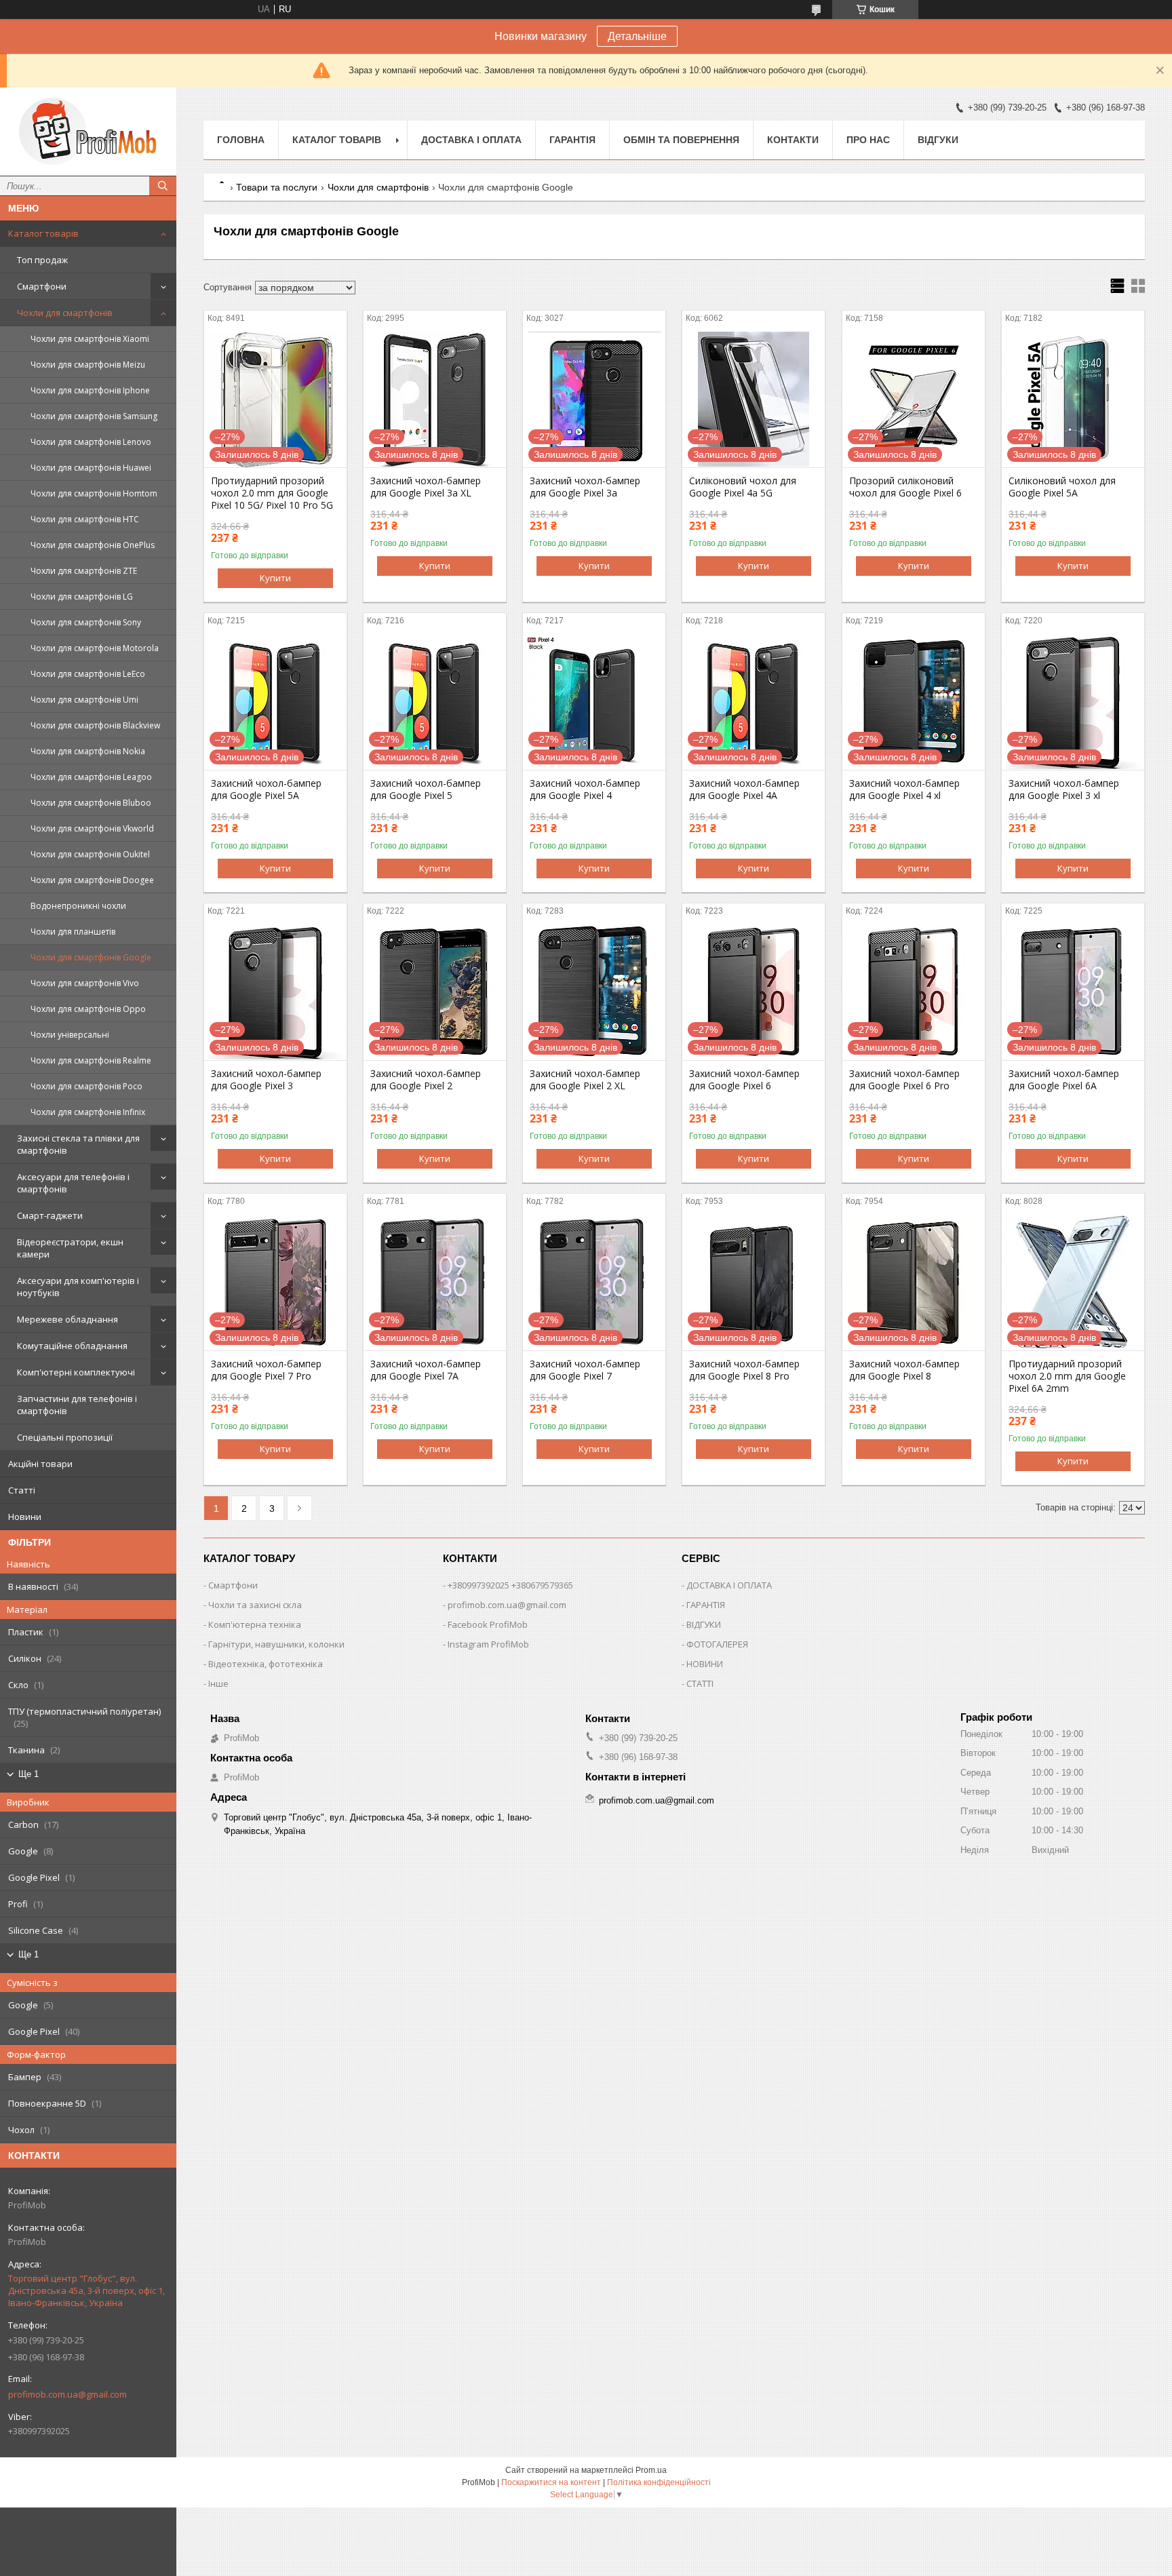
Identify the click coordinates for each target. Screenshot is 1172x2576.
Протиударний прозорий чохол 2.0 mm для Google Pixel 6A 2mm (1067, 1376)
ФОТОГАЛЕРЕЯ (717, 1644)
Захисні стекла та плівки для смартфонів (78, 1144)
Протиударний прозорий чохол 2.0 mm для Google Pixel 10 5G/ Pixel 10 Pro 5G (272, 493)
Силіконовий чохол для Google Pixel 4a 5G (743, 487)
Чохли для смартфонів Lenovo (91, 442)
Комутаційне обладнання (72, 1346)
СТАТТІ (700, 1683)
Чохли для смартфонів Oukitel (90, 854)
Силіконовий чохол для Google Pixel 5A (1062, 487)
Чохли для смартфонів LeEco (88, 674)
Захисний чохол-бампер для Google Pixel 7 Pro (266, 1370)
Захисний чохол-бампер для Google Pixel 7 (585, 1370)
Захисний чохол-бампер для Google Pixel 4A (744, 789)
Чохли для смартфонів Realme (91, 1060)
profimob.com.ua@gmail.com (67, 2394)
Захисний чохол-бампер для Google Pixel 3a (585, 487)
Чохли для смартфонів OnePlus (93, 545)
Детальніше (637, 36)
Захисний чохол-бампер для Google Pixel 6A (1064, 1080)
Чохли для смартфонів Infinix (88, 1112)
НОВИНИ (705, 1664)
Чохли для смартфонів (65, 313)
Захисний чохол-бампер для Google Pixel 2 (426, 1080)
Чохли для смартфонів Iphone (90, 390)
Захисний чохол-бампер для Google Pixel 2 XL (585, 1080)
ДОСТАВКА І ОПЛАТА (729, 1585)
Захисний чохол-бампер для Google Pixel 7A (426, 1370)
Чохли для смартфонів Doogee (92, 880)
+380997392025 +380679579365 (510, 1585)
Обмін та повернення (681, 140)
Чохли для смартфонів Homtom (94, 493)
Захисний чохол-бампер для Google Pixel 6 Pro (904, 1080)
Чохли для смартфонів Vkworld (92, 828)
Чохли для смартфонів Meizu (88, 365)
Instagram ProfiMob (488, 1644)
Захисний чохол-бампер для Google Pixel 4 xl (904, 789)
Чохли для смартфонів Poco (86, 1086)
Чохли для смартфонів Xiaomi (90, 339)
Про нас (868, 140)
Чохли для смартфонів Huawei (91, 468)
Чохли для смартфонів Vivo (85, 983)
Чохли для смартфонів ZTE (84, 571)
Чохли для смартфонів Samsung (94, 416)
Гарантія (572, 140)
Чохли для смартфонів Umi (84, 700)
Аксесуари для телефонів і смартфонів (73, 1183)
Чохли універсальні (70, 1035)
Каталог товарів (43, 233)
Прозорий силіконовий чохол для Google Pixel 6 (905, 487)
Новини (25, 1517)
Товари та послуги (277, 187)
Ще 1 (28, 1774)
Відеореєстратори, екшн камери (70, 1248)
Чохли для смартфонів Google (91, 957)
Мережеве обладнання (67, 1319)
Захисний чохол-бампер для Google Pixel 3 (266, 1080)
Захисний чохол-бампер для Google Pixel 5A (266, 789)
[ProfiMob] (88, 132)
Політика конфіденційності (659, 2482)
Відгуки (938, 140)
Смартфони (42, 286)
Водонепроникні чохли (78, 906)
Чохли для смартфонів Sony (86, 622)
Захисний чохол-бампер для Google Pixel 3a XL (426, 487)
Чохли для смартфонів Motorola (95, 648)
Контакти (793, 140)
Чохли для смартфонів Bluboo (91, 803)
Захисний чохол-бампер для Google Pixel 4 (585, 789)
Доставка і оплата (471, 140)
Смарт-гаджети (50, 1215)
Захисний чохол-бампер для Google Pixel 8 (904, 1370)
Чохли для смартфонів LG (82, 597)
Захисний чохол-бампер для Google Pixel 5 (426, 789)
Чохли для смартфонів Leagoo (91, 777)
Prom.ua (651, 2470)
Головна (241, 140)
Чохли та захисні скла (255, 1605)
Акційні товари (40, 1464)
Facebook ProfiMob (488, 1624)
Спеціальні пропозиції (65, 1437)
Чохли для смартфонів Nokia (88, 751)
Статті (22, 1490)
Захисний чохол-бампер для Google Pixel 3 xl (1064, 789)
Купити (275, 578)
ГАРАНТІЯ (706, 1605)
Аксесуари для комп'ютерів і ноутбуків (78, 1287)
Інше (218, 1683)
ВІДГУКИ (704, 1624)
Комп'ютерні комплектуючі (76, 1372)
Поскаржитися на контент (551, 2482)
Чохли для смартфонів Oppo (88, 1009)
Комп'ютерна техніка (255, 1624)
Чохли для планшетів (73, 932)
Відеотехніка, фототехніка (266, 1664)
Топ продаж (42, 260)
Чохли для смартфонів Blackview (95, 725)
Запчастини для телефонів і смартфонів (77, 1405)
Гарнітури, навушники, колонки (276, 1644)
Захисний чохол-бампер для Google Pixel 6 (744, 1080)
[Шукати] (163, 186)
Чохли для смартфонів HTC (85, 519)
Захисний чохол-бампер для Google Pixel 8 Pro (744, 1370)
